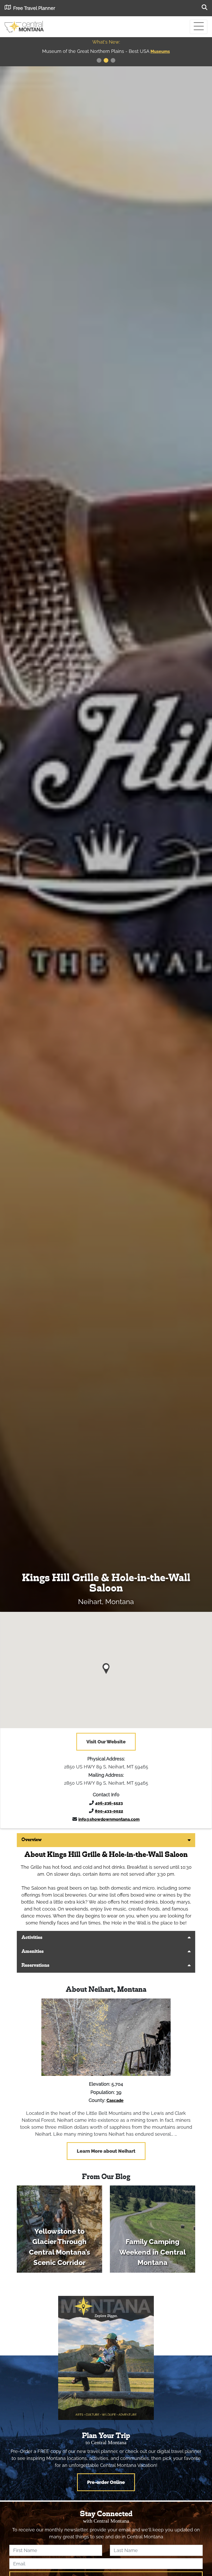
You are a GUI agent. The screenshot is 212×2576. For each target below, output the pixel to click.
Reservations (35, 1966)
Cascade (115, 2100)
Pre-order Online (106, 2482)
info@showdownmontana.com (109, 1819)
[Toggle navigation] (199, 27)
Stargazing (161, 51)
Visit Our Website (106, 1742)
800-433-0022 (109, 1811)
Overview (32, 1840)
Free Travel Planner (34, 8)
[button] (106, 1667)
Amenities (33, 1952)
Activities (32, 1938)
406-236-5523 (109, 1803)
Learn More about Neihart (106, 2151)
